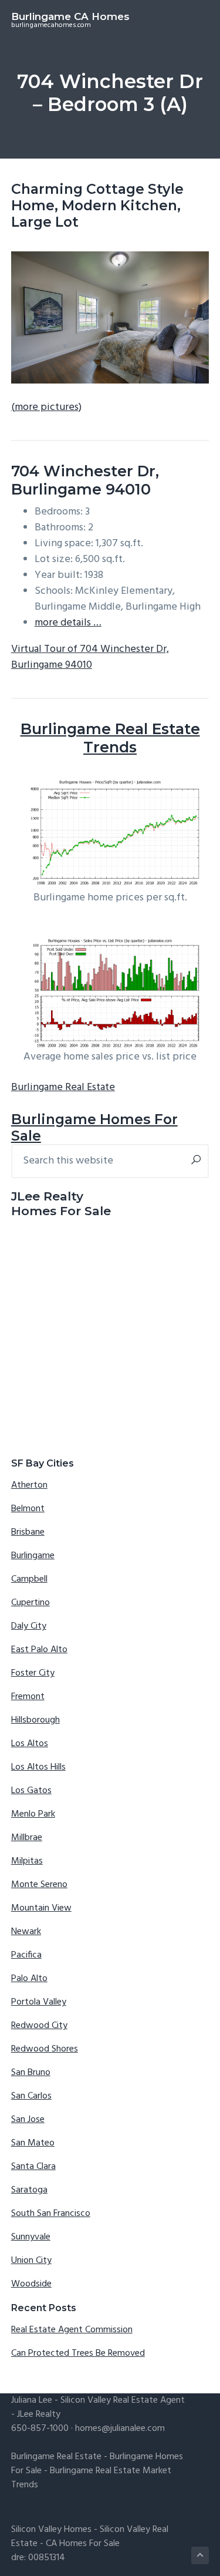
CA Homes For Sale (83, 2544)
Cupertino (31, 1603)
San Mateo (33, 2143)
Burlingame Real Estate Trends (110, 738)
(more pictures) (46, 407)
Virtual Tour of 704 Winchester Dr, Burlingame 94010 (90, 657)
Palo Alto (29, 1979)
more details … (68, 623)
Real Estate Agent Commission (72, 2330)
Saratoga (29, 2190)
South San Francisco (51, 2214)
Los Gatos (31, 1791)
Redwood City (39, 2026)
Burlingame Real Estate (63, 1087)
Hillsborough (35, 1720)
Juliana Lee (32, 2400)
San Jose (28, 2120)
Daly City (29, 1626)
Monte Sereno (39, 1885)
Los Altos (30, 1744)
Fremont (28, 1697)
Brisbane (28, 1532)
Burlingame (33, 1556)
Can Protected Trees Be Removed (78, 2353)
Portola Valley (39, 2002)
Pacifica (26, 1955)
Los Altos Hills (38, 1767)
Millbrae (27, 1838)
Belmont (28, 1509)
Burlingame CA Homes (70, 16)
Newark (26, 1932)
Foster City (33, 1673)
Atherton (29, 1485)
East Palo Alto (39, 1650)
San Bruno (31, 2073)
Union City (31, 2261)
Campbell (29, 1579)
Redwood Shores (45, 2049)
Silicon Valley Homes (51, 2530)
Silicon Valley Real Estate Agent (123, 2400)
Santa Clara (33, 2167)
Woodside (31, 2284)
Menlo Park (33, 1814)
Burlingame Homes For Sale (94, 1127)
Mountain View (41, 1908)
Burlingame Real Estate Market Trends (91, 2478)
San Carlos (31, 2096)
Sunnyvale (31, 2237)
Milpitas (27, 1861)
